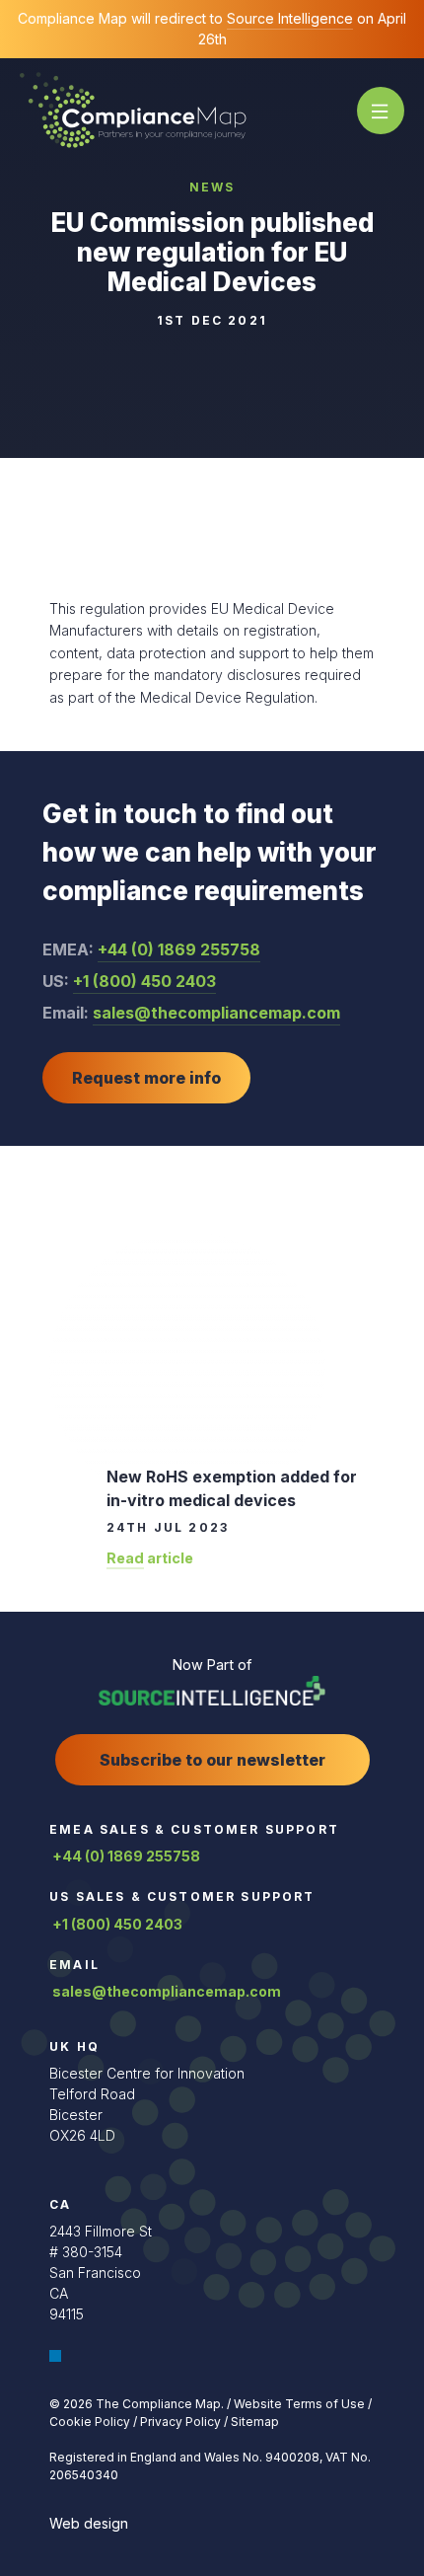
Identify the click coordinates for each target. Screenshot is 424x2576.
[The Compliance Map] (133, 109)
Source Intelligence (290, 18)
